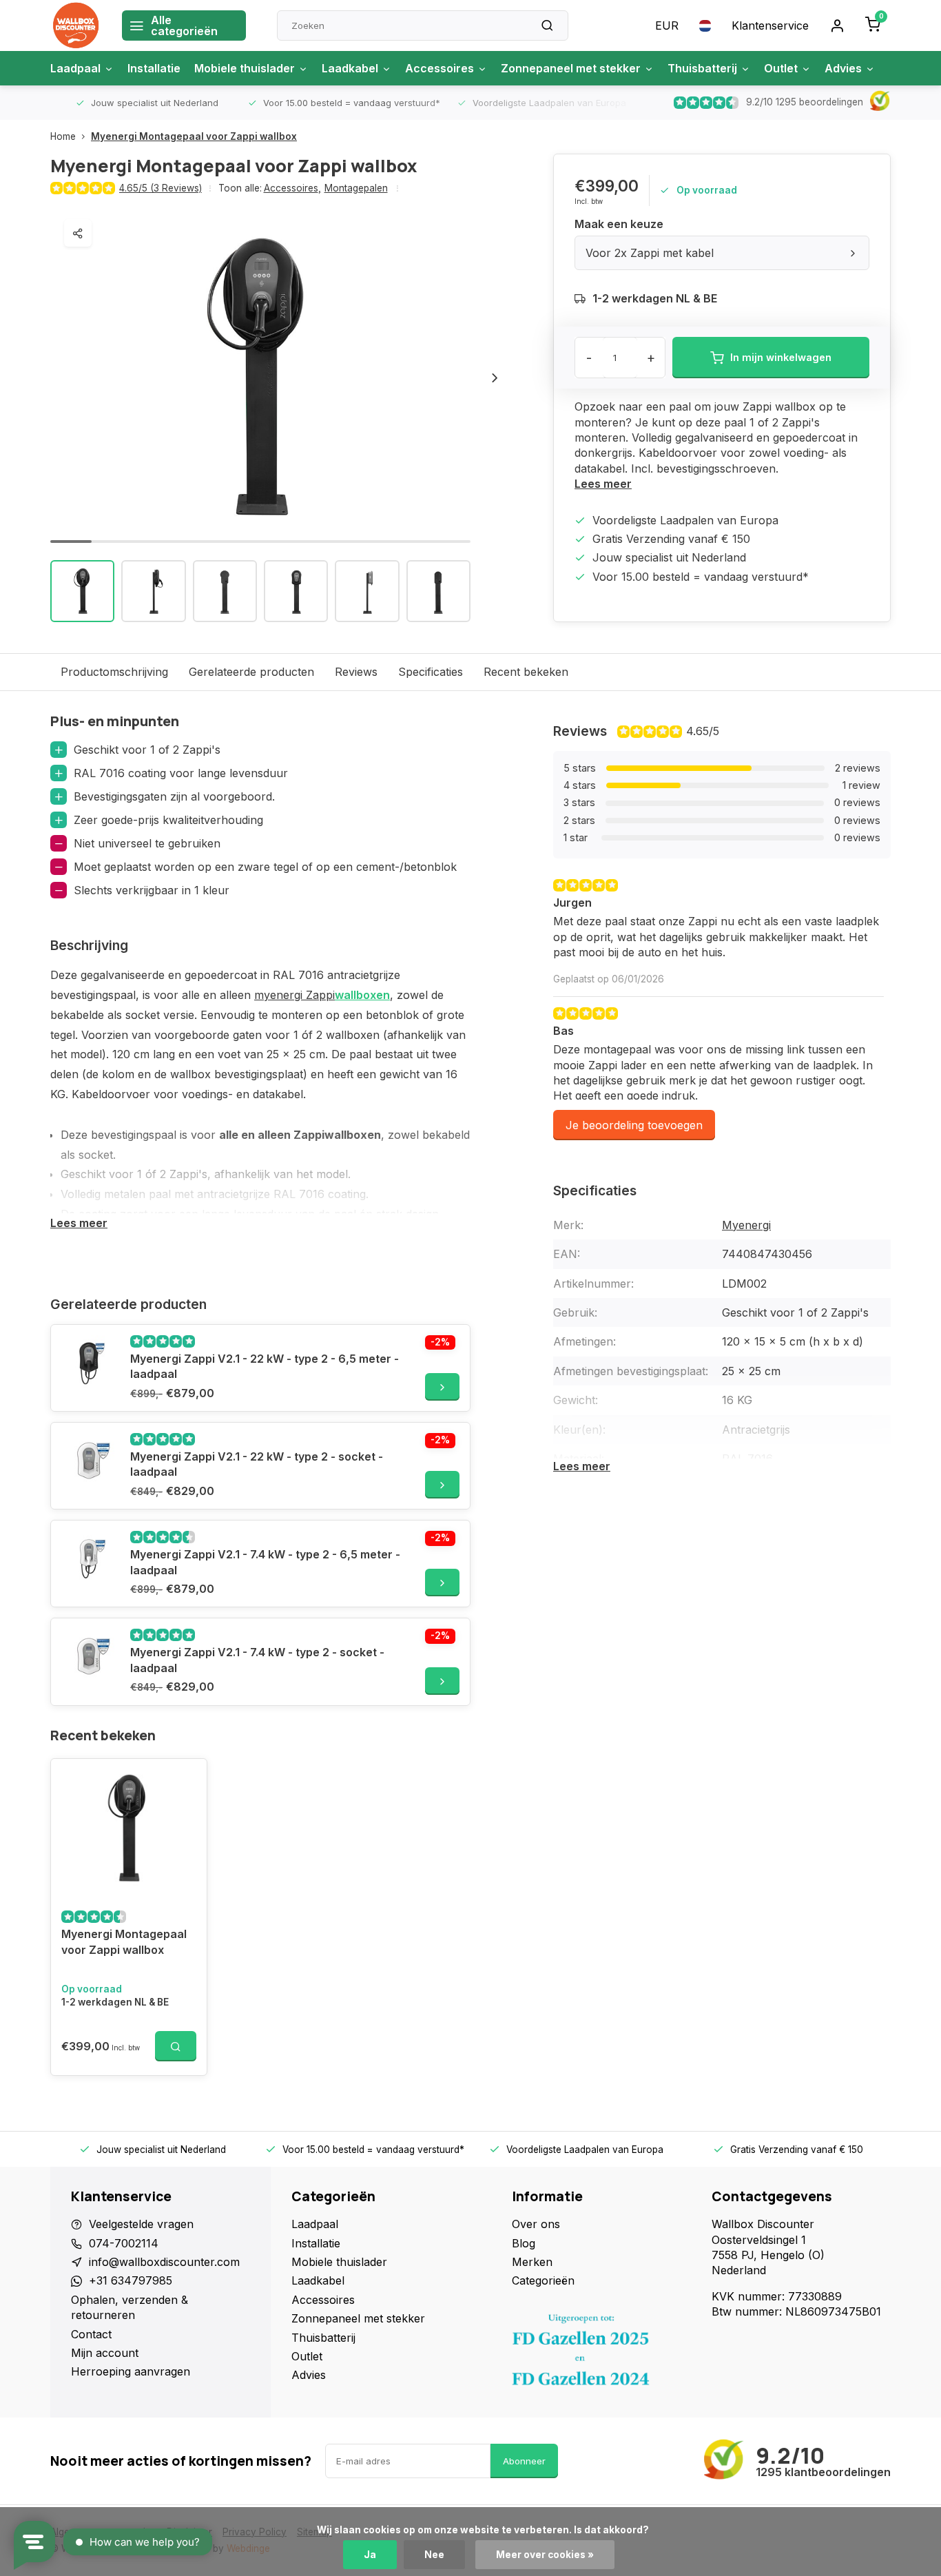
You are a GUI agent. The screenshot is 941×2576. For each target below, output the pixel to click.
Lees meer (603, 484)
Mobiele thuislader (245, 68)
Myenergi (746, 1225)
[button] (495, 378)
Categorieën (543, 2280)
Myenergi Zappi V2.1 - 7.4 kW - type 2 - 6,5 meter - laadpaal (265, 1562)
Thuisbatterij (702, 68)
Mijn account (105, 2353)
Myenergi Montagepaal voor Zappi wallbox (194, 136)
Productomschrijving (114, 672)
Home (63, 136)
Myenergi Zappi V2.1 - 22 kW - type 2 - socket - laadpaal (257, 1464)
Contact (91, 2334)
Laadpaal (75, 68)
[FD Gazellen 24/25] (601, 2353)
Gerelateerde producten (251, 672)
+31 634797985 (131, 2280)
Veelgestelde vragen (141, 2224)
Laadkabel (350, 68)
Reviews (356, 672)
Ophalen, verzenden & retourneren (130, 2307)
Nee (434, 2555)
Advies (843, 68)
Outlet (781, 68)
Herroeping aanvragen (131, 2371)
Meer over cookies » (545, 2555)
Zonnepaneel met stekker (571, 68)
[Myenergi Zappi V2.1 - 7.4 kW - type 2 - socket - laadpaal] (89, 1656)
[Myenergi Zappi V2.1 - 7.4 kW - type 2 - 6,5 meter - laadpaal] (89, 1558)
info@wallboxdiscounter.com (164, 2262)
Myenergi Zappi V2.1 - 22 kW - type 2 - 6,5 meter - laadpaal (265, 1366)
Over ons (536, 2224)
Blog (524, 2243)
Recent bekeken (526, 672)
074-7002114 (124, 2243)
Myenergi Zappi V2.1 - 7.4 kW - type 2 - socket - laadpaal (257, 1660)
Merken (532, 2262)
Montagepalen (356, 188)
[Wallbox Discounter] (76, 25)
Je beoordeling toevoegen (634, 1125)
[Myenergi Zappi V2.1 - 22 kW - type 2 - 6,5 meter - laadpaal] (89, 1363)
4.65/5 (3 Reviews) (161, 188)
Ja (370, 2555)
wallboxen (362, 995)
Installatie (154, 68)
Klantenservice (770, 25)
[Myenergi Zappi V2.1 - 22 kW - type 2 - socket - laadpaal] (89, 1461)
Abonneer (524, 2461)
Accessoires (440, 68)
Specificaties (431, 672)
